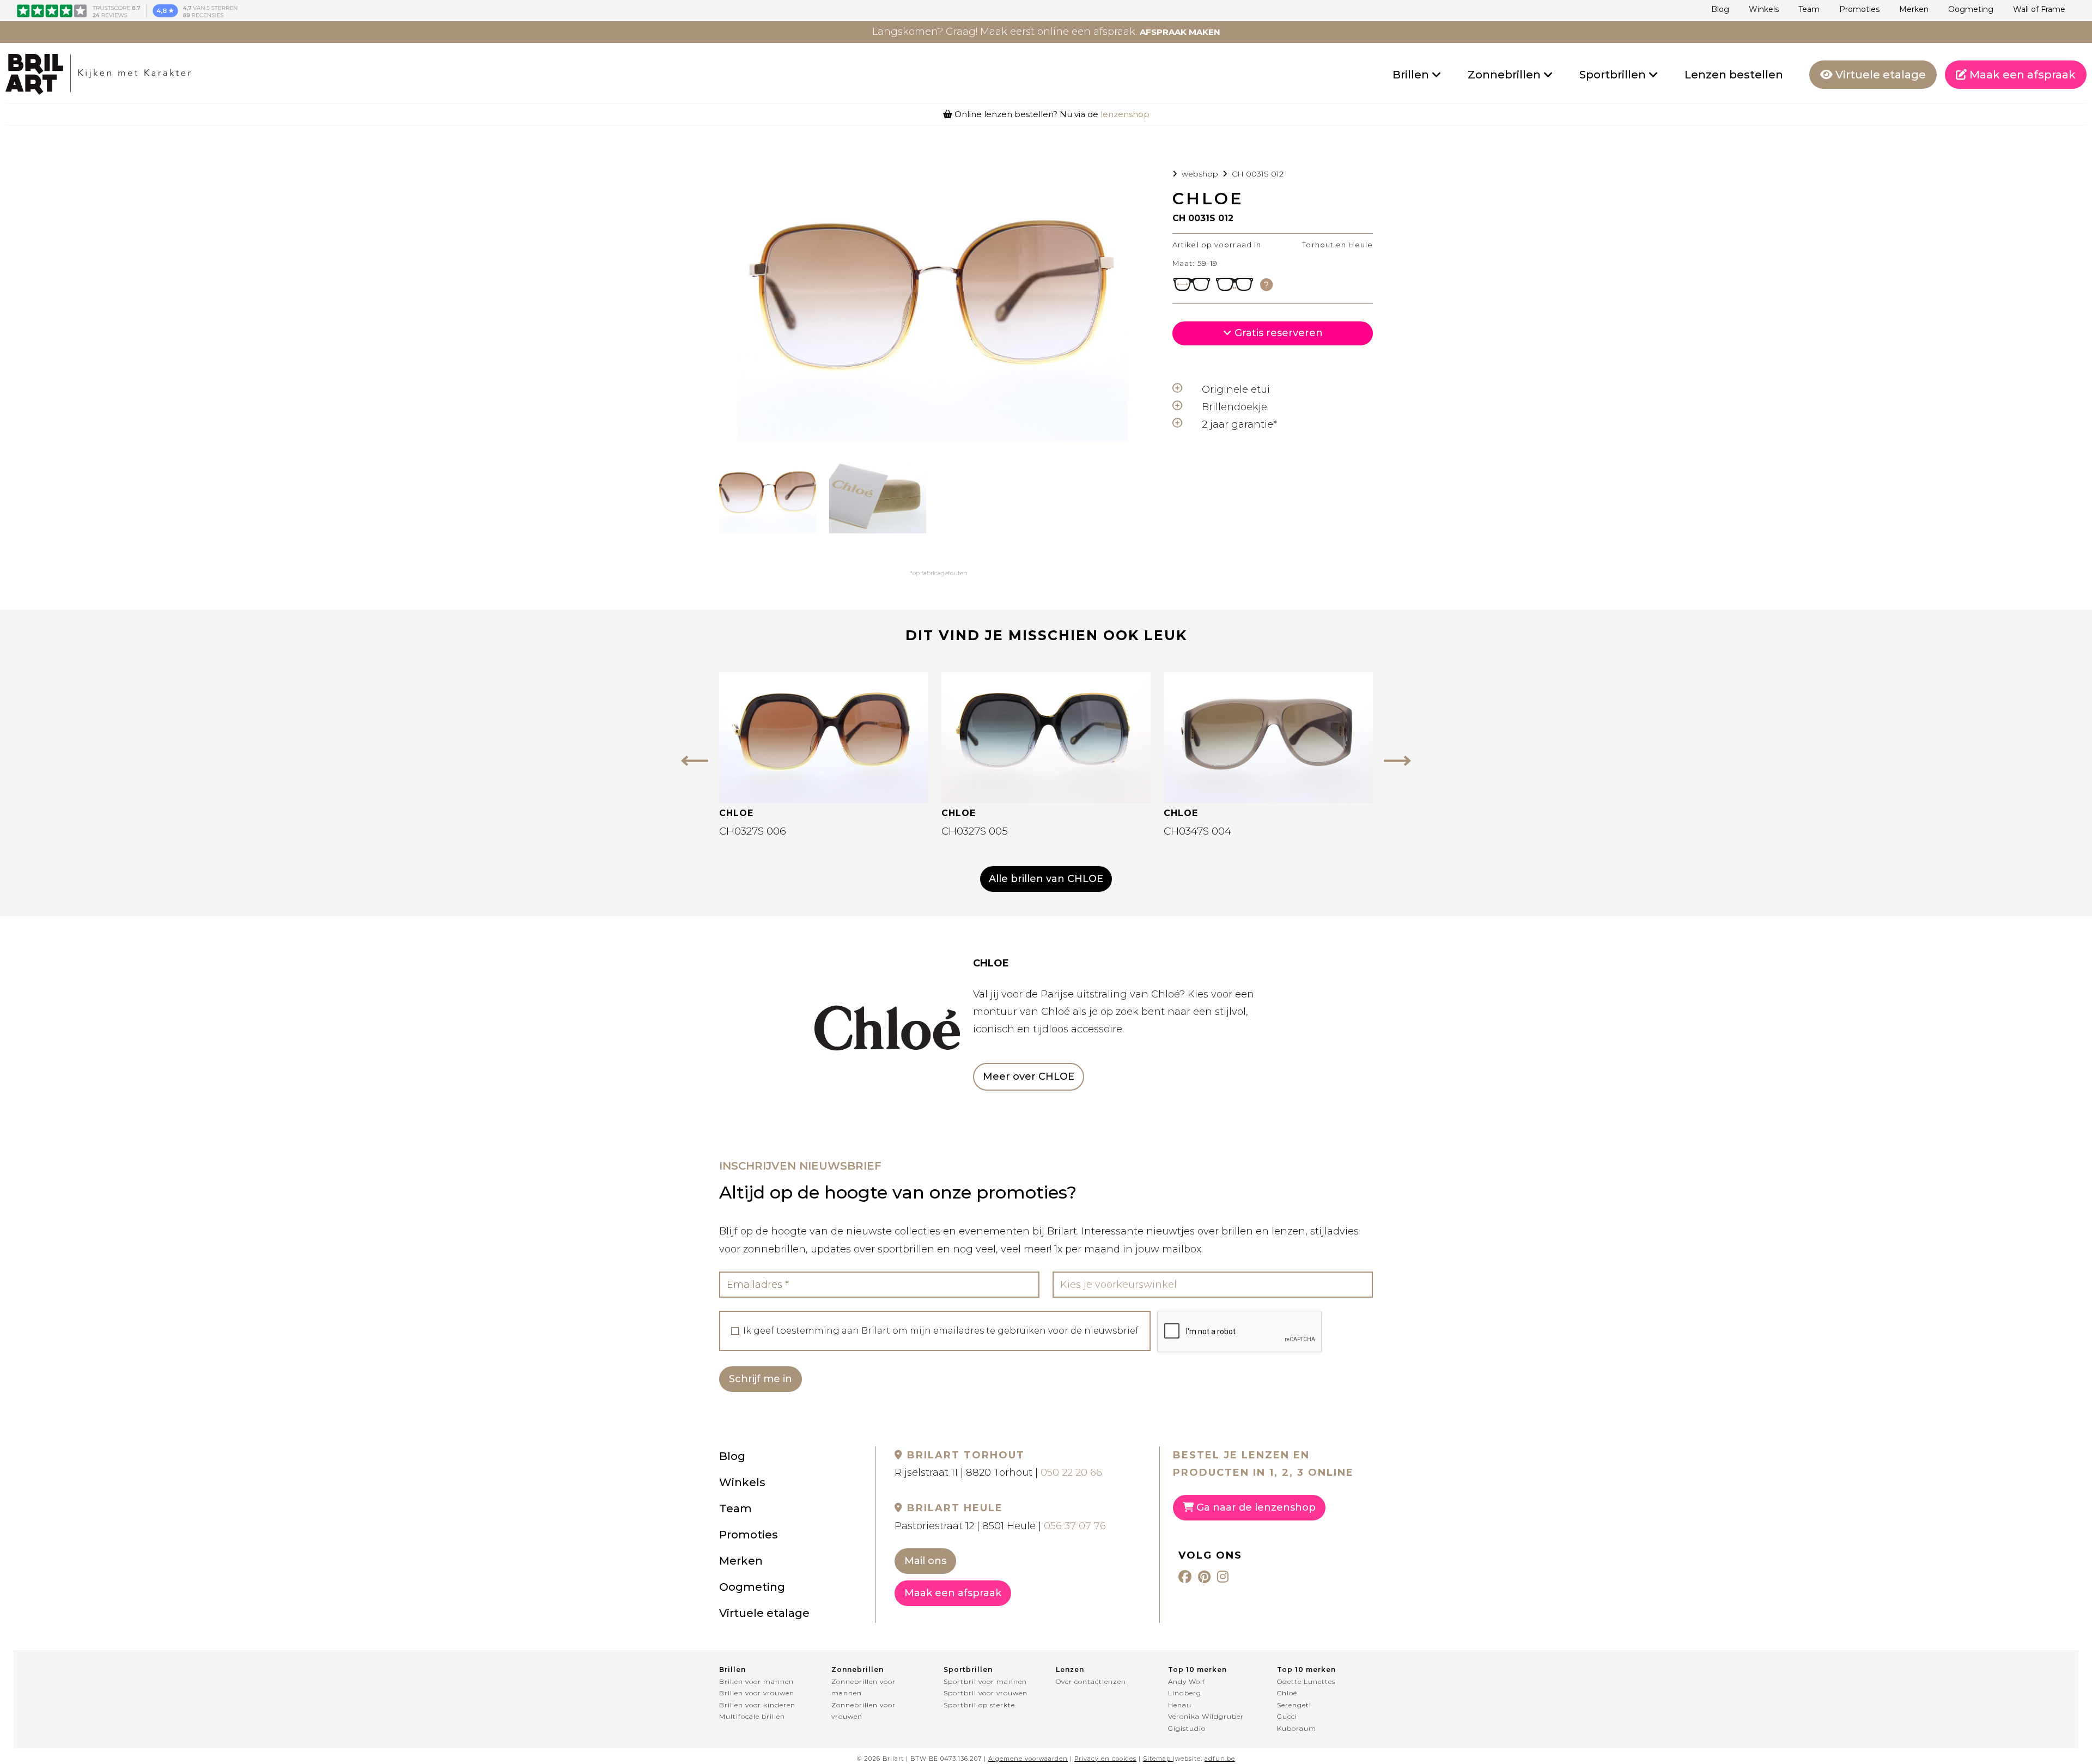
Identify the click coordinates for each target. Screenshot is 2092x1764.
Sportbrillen (1614, 75)
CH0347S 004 (1197, 831)
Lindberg (1185, 1693)
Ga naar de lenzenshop (1255, 1507)
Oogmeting (1971, 9)
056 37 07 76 (1075, 1526)
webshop (1200, 174)
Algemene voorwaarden (1028, 1759)
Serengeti (1294, 1705)
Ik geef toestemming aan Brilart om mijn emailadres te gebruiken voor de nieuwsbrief (941, 1331)
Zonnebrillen (1506, 75)
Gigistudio (1187, 1728)
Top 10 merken (1197, 1669)
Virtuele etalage (1879, 75)
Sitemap (1157, 1759)
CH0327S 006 (753, 831)
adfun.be (1220, 1759)
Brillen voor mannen (756, 1681)
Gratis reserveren (1277, 333)
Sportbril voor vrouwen (986, 1693)
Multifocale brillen (752, 1716)
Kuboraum (1297, 1728)
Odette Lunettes (1306, 1681)
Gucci (1287, 1716)
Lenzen (1070, 1669)
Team (1809, 9)
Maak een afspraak (2021, 75)
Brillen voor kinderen (757, 1705)
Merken (1914, 9)
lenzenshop (1125, 114)
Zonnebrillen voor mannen (863, 1687)
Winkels (1764, 9)
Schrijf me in (761, 1379)
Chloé (1287, 1693)
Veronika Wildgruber (1206, 1716)
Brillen (1412, 75)
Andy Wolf (1187, 1681)
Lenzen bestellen (1734, 75)
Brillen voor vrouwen (757, 1693)
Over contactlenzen (1091, 1681)
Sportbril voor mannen (985, 1681)
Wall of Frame (2039, 9)
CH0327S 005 (975, 831)
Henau (1180, 1705)
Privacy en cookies (1105, 1759)
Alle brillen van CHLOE (1046, 879)
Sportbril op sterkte (979, 1705)
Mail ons (925, 1561)
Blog (1720, 9)
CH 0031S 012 (1258, 174)
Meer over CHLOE (1029, 1076)
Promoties (1859, 9)
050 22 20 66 (1071, 1473)
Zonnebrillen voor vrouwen (863, 1711)
